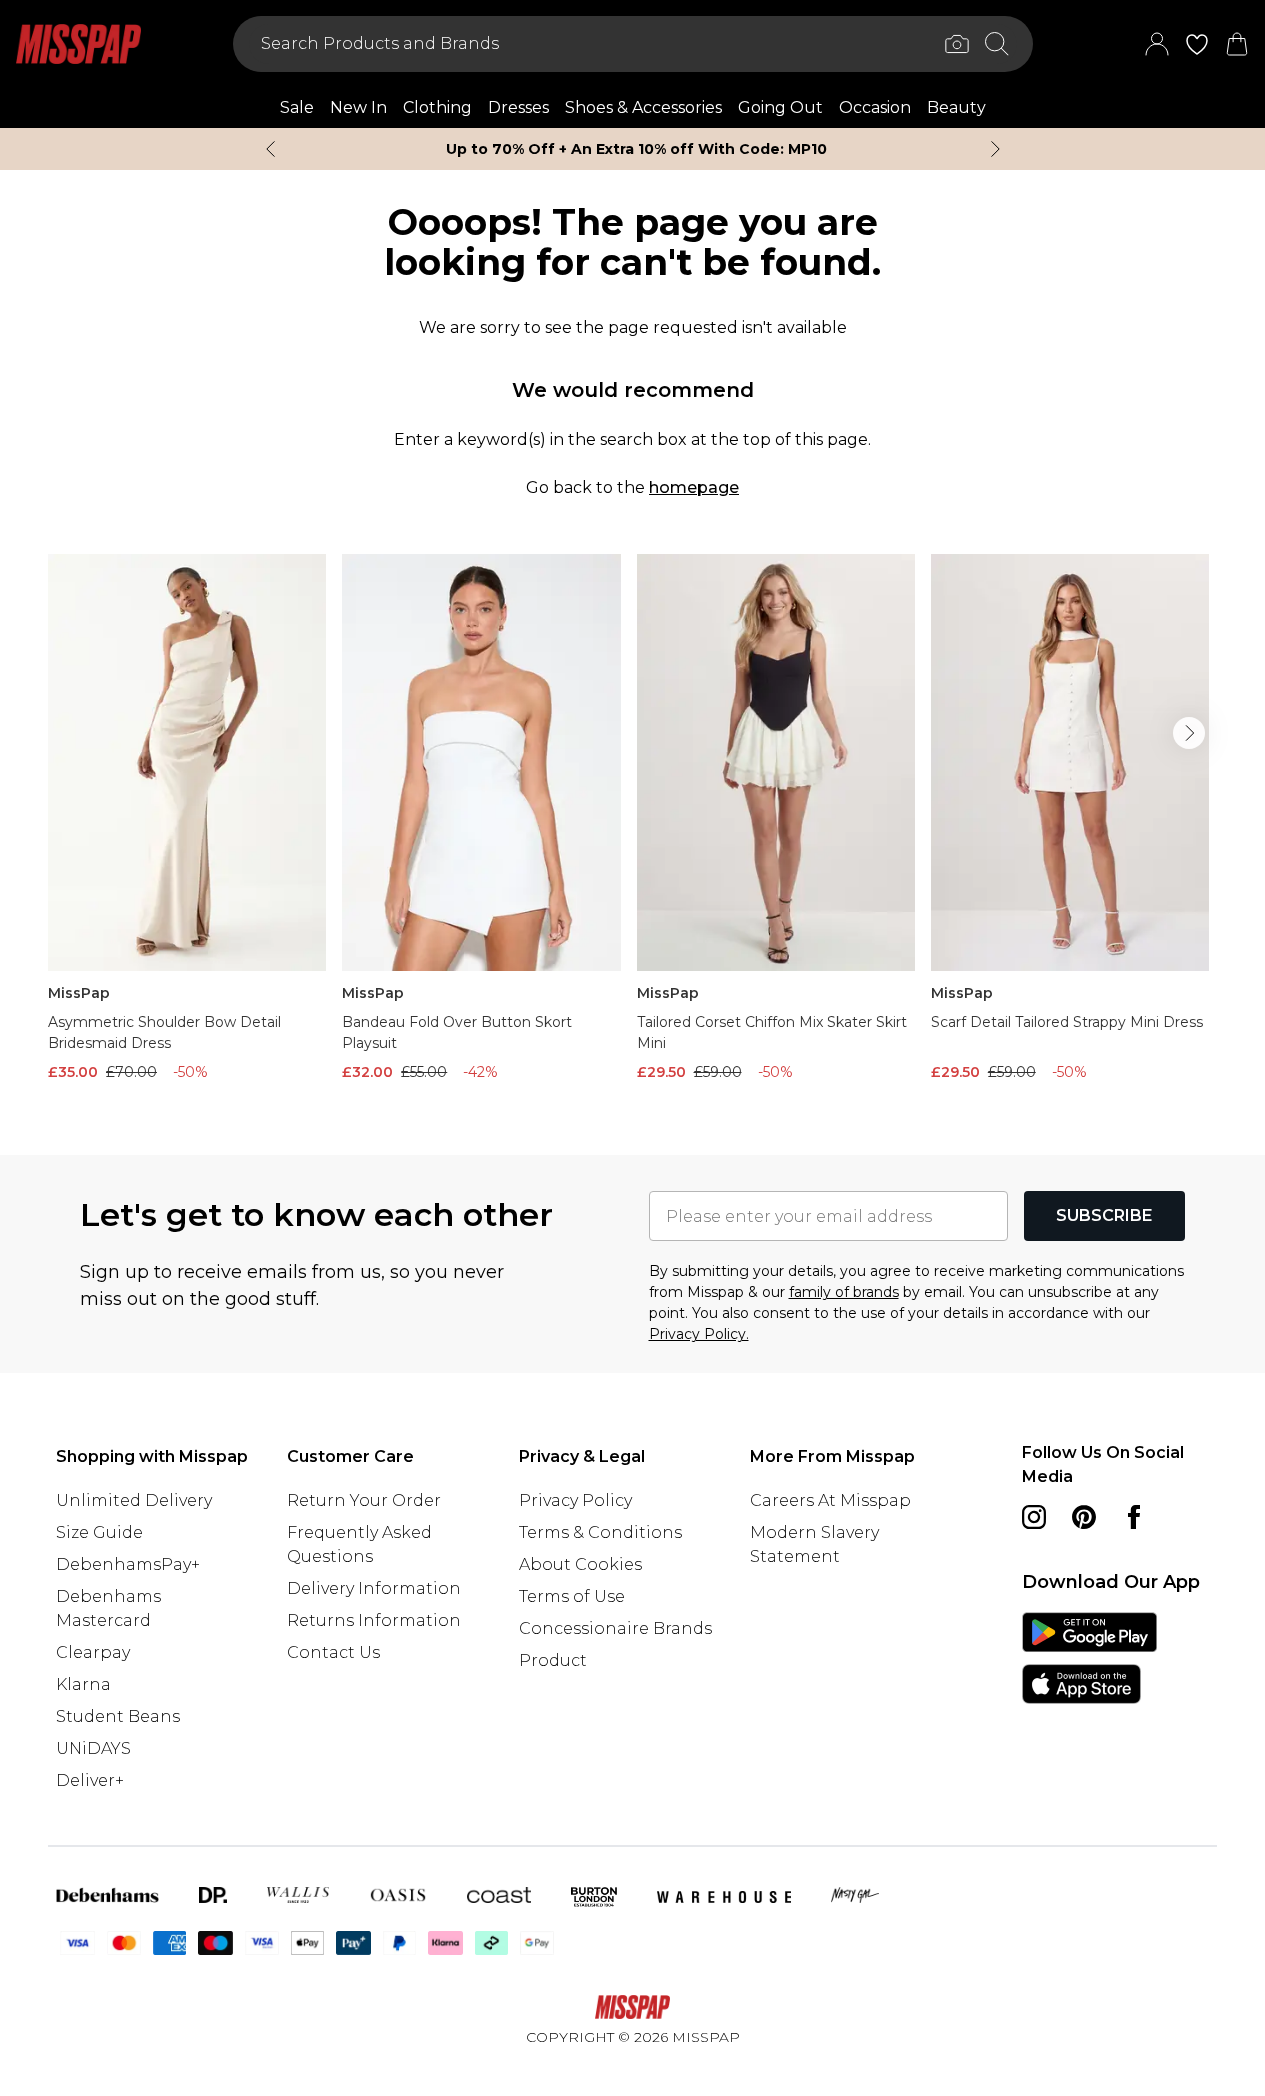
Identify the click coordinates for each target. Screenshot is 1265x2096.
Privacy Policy (575, 1500)
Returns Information (374, 1620)
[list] (632, 822)
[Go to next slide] (1189, 733)
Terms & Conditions (600, 1532)
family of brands (844, 1292)
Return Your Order (364, 1500)
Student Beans (118, 1716)
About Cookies (580, 1564)
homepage (694, 487)
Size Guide (99, 1532)
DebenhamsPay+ (128, 1564)
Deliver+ (90, 1780)
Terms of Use (572, 1596)
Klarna (83, 1684)
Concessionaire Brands (615, 1628)
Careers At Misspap (830, 1500)
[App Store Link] (1089, 1658)
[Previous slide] (270, 149)
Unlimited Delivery (134, 1500)
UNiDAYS (93, 1748)
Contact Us (333, 1652)
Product (553, 1660)
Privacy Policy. (699, 1334)
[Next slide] (995, 149)
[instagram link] (1034, 1517)
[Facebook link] (1134, 1517)
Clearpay (93, 1652)
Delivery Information (374, 1588)
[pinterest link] (1084, 1517)
